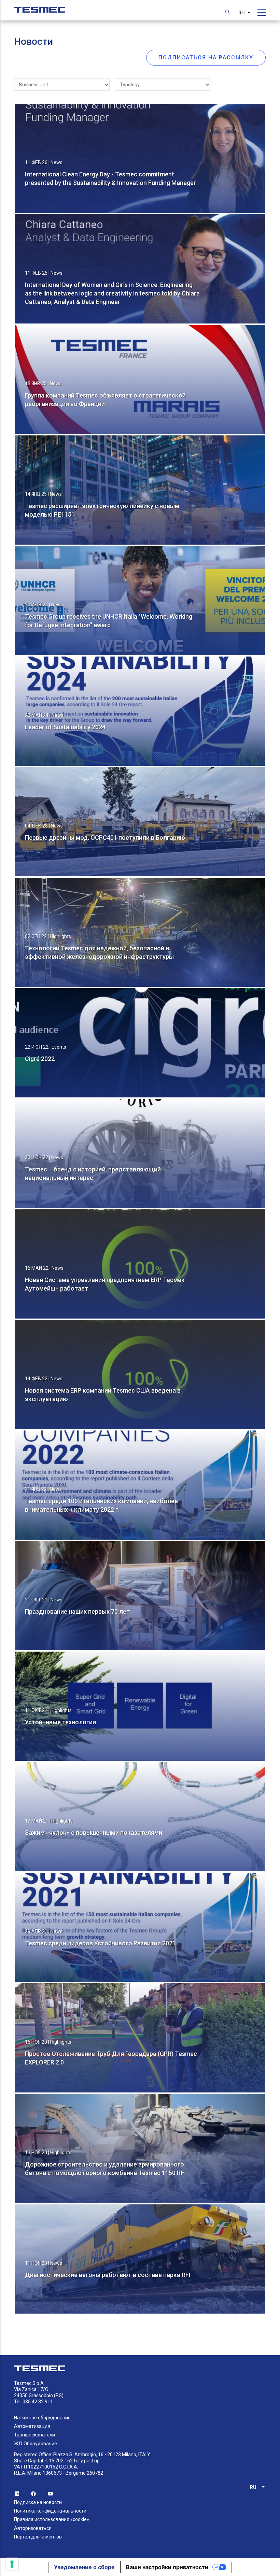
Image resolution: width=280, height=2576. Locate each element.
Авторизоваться (33, 2528)
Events (59, 1047)
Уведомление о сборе (84, 2567)
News (57, 162)
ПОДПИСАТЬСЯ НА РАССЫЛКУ (206, 57)
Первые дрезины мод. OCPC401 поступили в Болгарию (105, 838)
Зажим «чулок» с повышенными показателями (94, 1833)
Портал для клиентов (38, 2537)
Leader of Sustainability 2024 (65, 727)
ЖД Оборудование (36, 2444)
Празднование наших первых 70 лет (77, 1611)
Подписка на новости (38, 2502)
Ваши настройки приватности (167, 2567)
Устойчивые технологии (60, 1722)
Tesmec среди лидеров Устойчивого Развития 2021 (100, 1943)
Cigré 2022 (40, 1059)
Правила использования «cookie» (52, 2519)
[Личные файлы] (40, 6)
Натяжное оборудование (42, 2418)
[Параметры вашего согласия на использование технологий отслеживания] (12, 2564)
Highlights (60, 936)
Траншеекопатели (34, 2435)
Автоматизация (32, 2426)
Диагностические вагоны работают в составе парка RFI (108, 2275)
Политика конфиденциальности (50, 2511)
